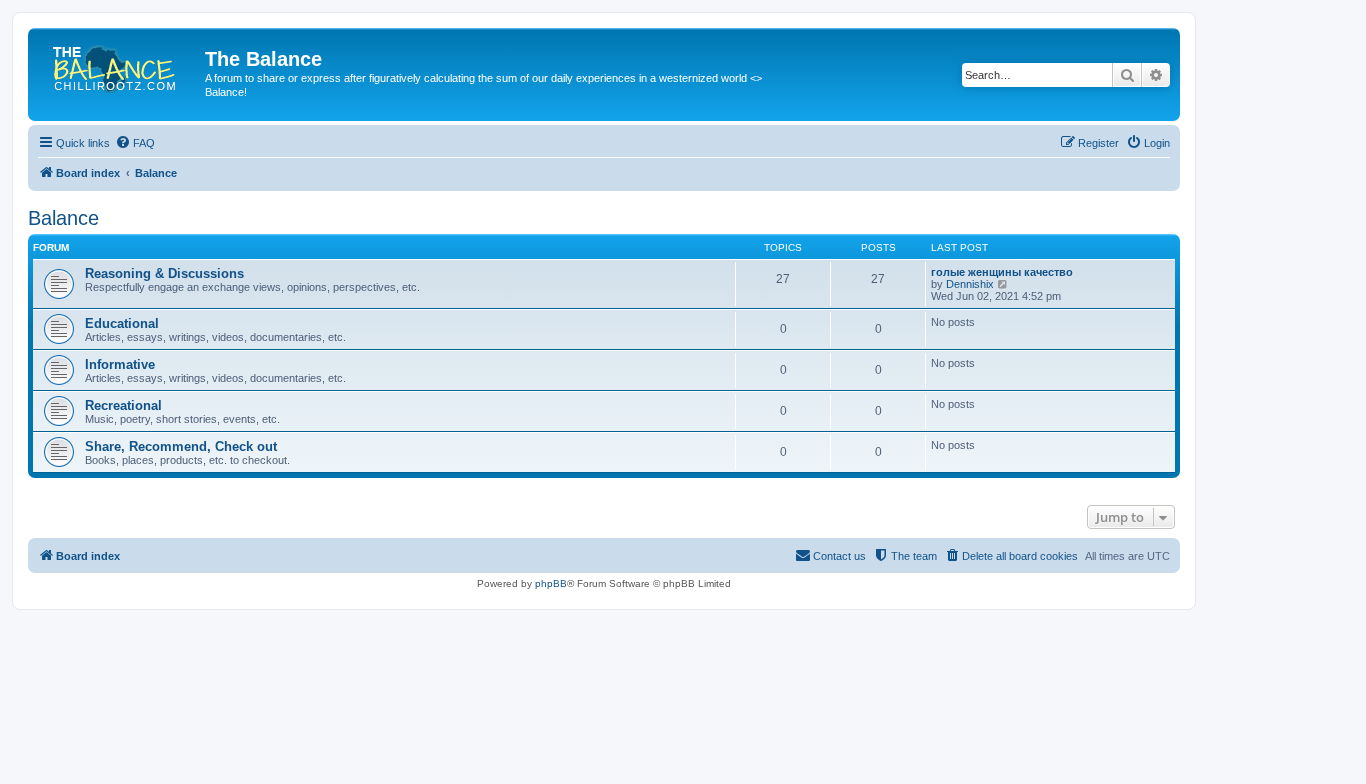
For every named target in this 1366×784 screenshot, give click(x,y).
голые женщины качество (1002, 272)
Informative (120, 364)
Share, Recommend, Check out (181, 446)
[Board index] (119, 65)
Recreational (123, 405)
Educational (122, 323)
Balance (63, 218)
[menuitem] (135, 143)
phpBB (551, 583)
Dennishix (970, 284)
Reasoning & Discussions (164, 273)
